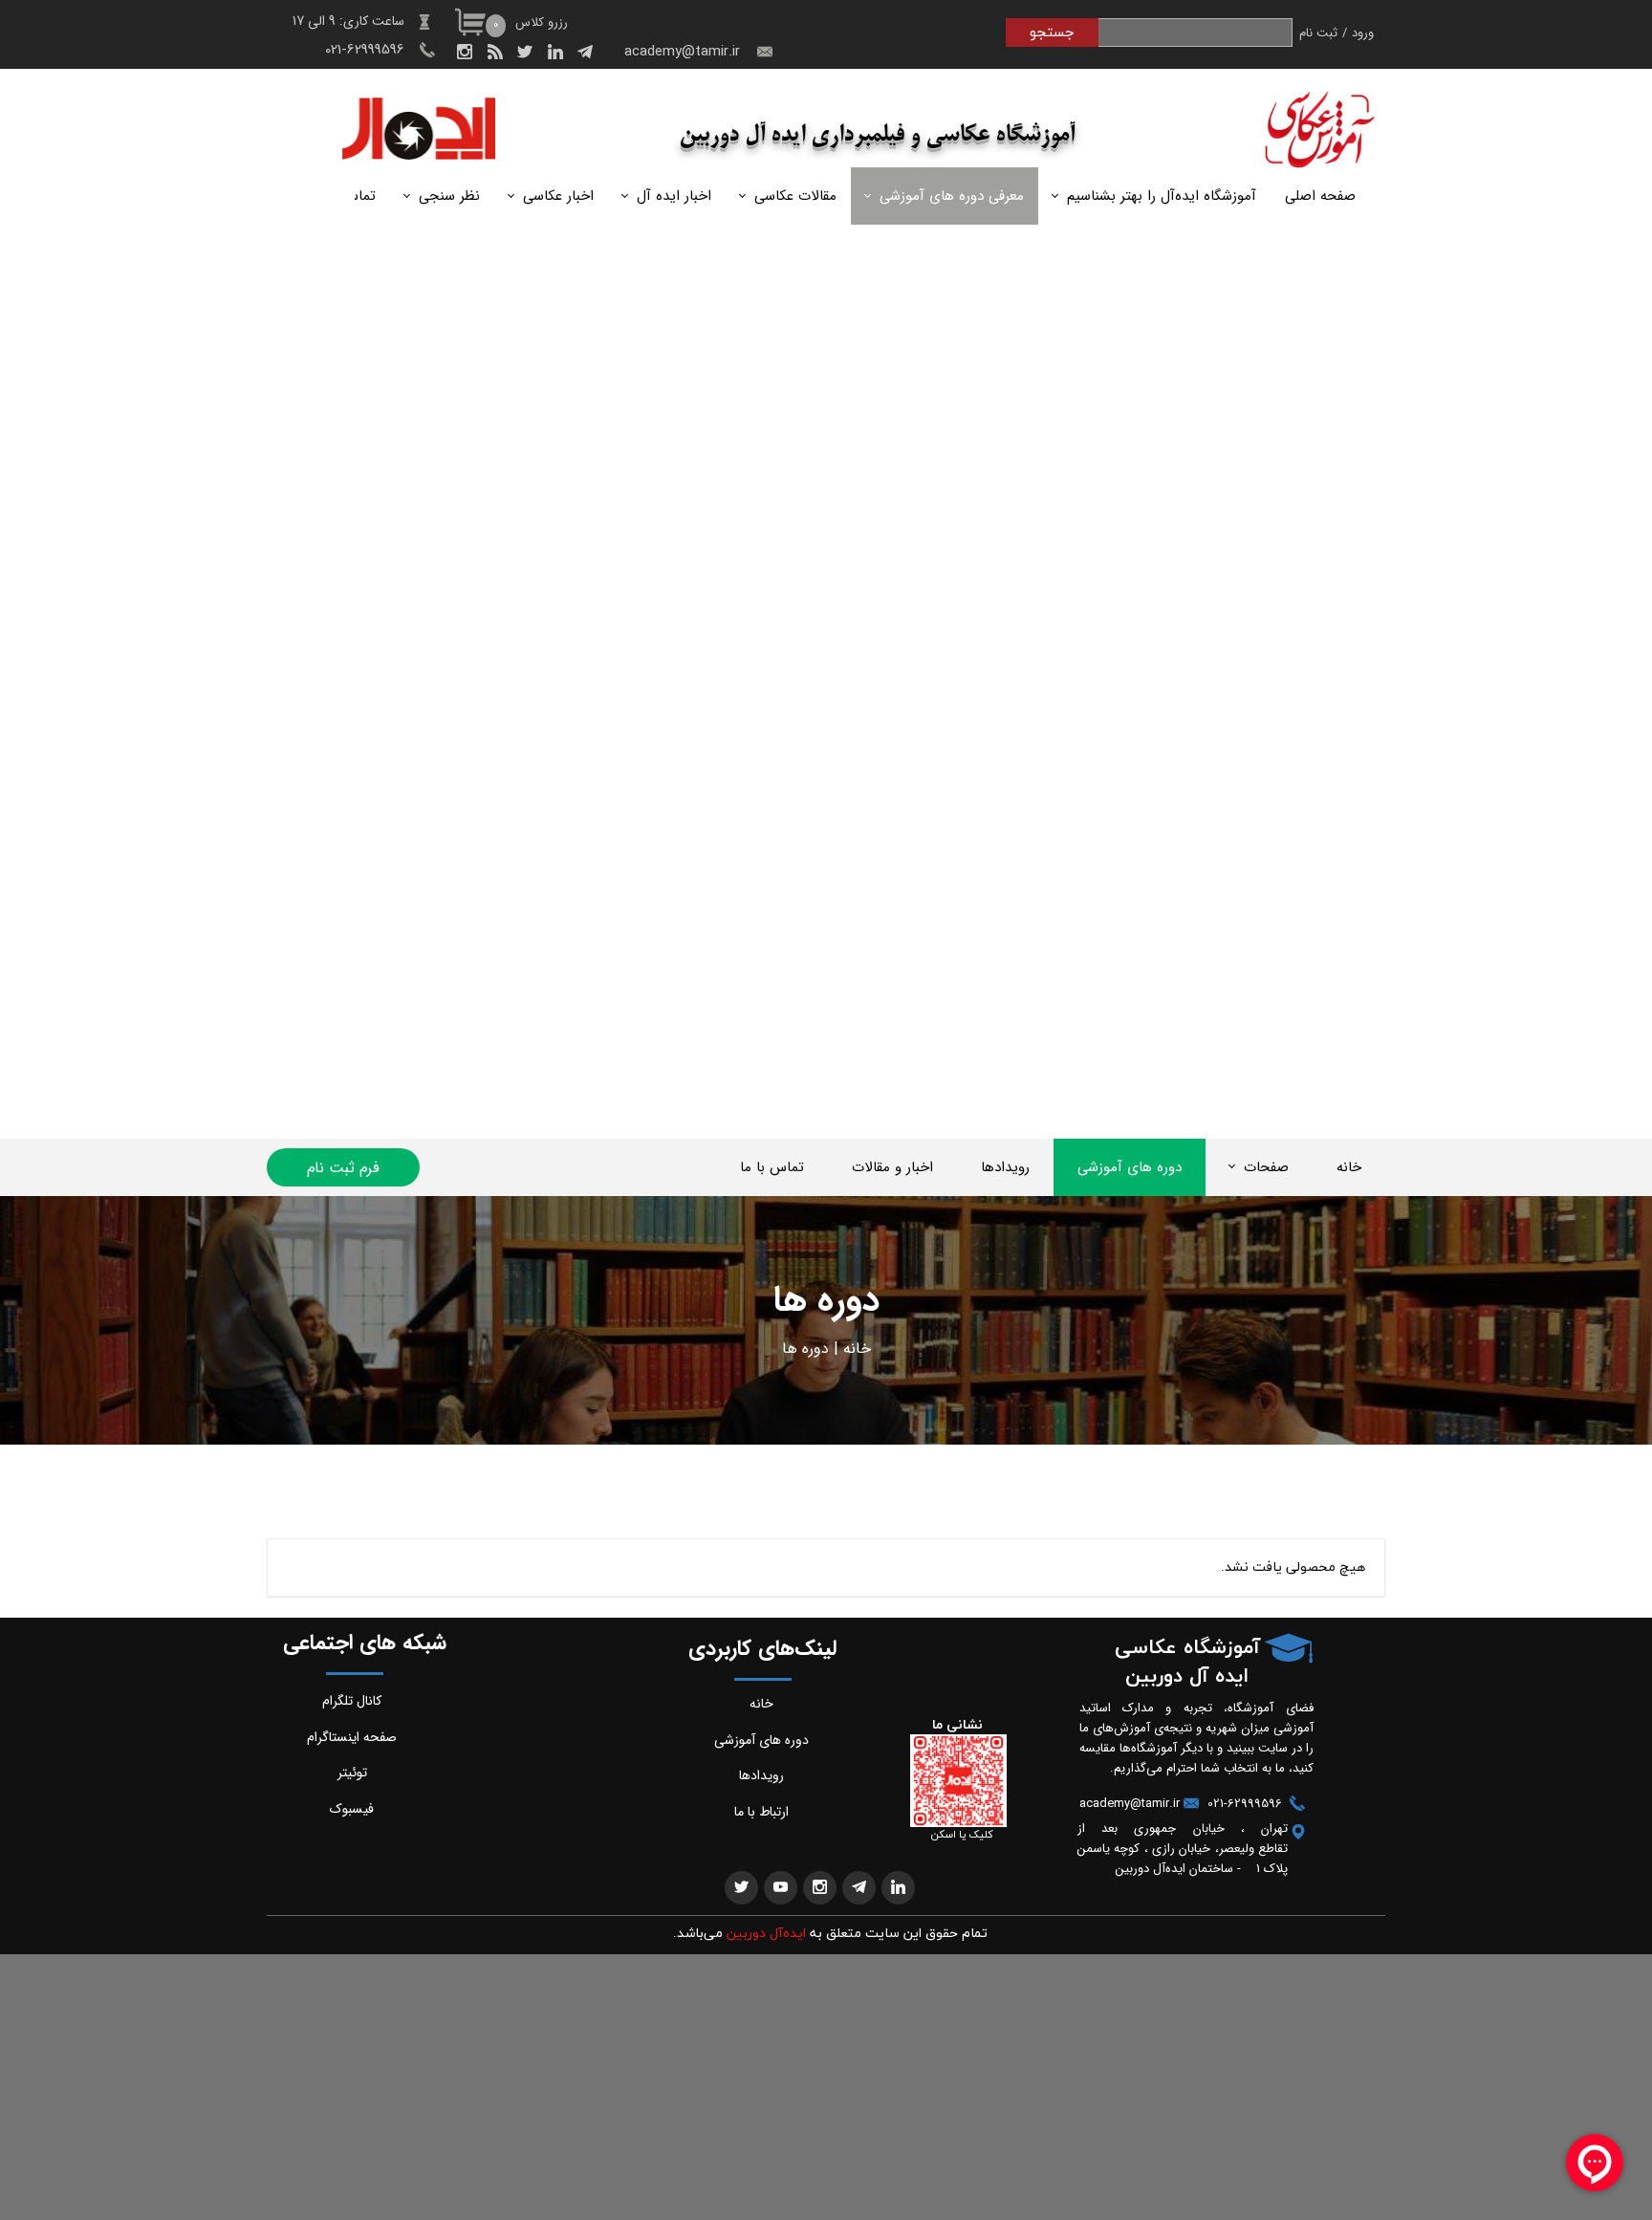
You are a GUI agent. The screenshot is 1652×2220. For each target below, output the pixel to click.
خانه (1349, 1167)
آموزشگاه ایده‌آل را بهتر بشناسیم (1162, 196)
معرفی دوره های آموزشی (952, 196)
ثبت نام (1318, 33)
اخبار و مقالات (892, 1167)
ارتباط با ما (761, 1812)
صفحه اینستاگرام (352, 1737)
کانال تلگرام (352, 1701)
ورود (1363, 33)
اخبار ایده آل (674, 196)
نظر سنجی (449, 196)
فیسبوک (352, 1809)
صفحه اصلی (1320, 196)
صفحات (1266, 1167)
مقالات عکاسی (795, 196)
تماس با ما (772, 1167)
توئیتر (352, 1773)
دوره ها (805, 1349)
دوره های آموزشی (1130, 1167)
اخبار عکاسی (558, 196)
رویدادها (1005, 1167)
